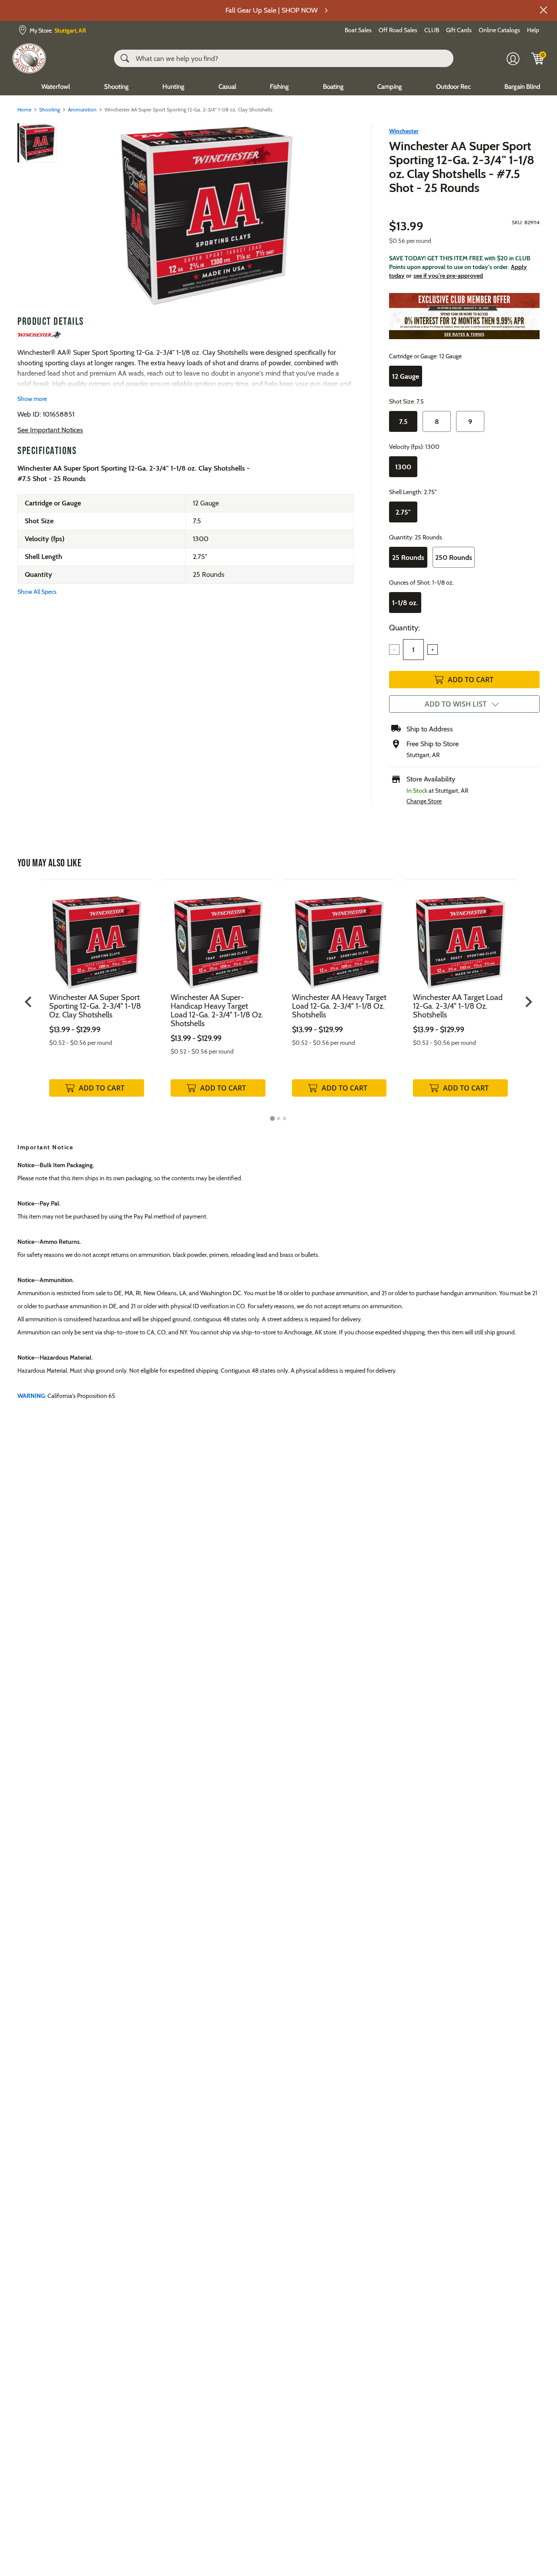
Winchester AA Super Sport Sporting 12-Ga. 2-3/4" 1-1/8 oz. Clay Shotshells (95, 1006)
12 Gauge (406, 376)
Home (24, 109)
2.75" (403, 512)
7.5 (403, 422)
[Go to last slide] (29, 1002)
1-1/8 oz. (405, 603)
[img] (538, 58)
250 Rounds (454, 557)
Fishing (279, 87)
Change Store (424, 801)
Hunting (173, 87)
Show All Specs (37, 592)
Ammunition (82, 109)
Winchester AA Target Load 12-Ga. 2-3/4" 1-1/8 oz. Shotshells (458, 1006)
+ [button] (433, 650)
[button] (544, 10)
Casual (227, 87)
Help (533, 30)
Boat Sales (358, 30)
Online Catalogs (499, 30)
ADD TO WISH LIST (456, 704)
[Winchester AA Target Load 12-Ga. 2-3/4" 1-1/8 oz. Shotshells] (460, 936)
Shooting (116, 87)
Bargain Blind (522, 87)
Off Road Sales (398, 30)
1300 (403, 467)
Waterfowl (56, 87)
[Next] (342, 216)
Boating (333, 87)
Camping (390, 87)
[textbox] (413, 650)
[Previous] (70, 216)
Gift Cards (459, 30)
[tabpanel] (97, 997)
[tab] (272, 1119)
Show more (32, 399)
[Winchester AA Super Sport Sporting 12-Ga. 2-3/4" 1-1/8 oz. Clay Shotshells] (206, 216)
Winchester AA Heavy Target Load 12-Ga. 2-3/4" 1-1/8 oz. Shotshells (339, 1006)
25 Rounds (408, 557)
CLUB (432, 30)
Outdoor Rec (453, 87)
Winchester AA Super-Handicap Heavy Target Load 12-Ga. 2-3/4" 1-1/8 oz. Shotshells (217, 1010)
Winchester (404, 131)
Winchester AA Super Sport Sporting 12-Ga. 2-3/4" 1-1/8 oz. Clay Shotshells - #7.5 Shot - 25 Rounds (462, 167)
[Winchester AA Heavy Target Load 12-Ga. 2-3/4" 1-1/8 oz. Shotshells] (339, 936)
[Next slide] (528, 1002)
